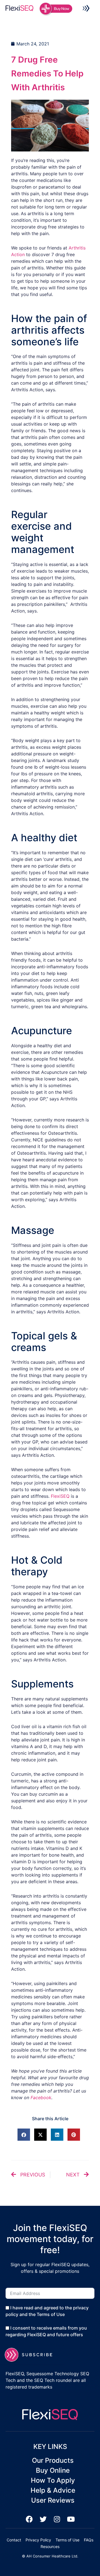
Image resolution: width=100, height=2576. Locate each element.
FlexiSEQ (60, 1496)
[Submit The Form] (32, 2355)
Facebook (41, 2098)
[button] (86, 9)
